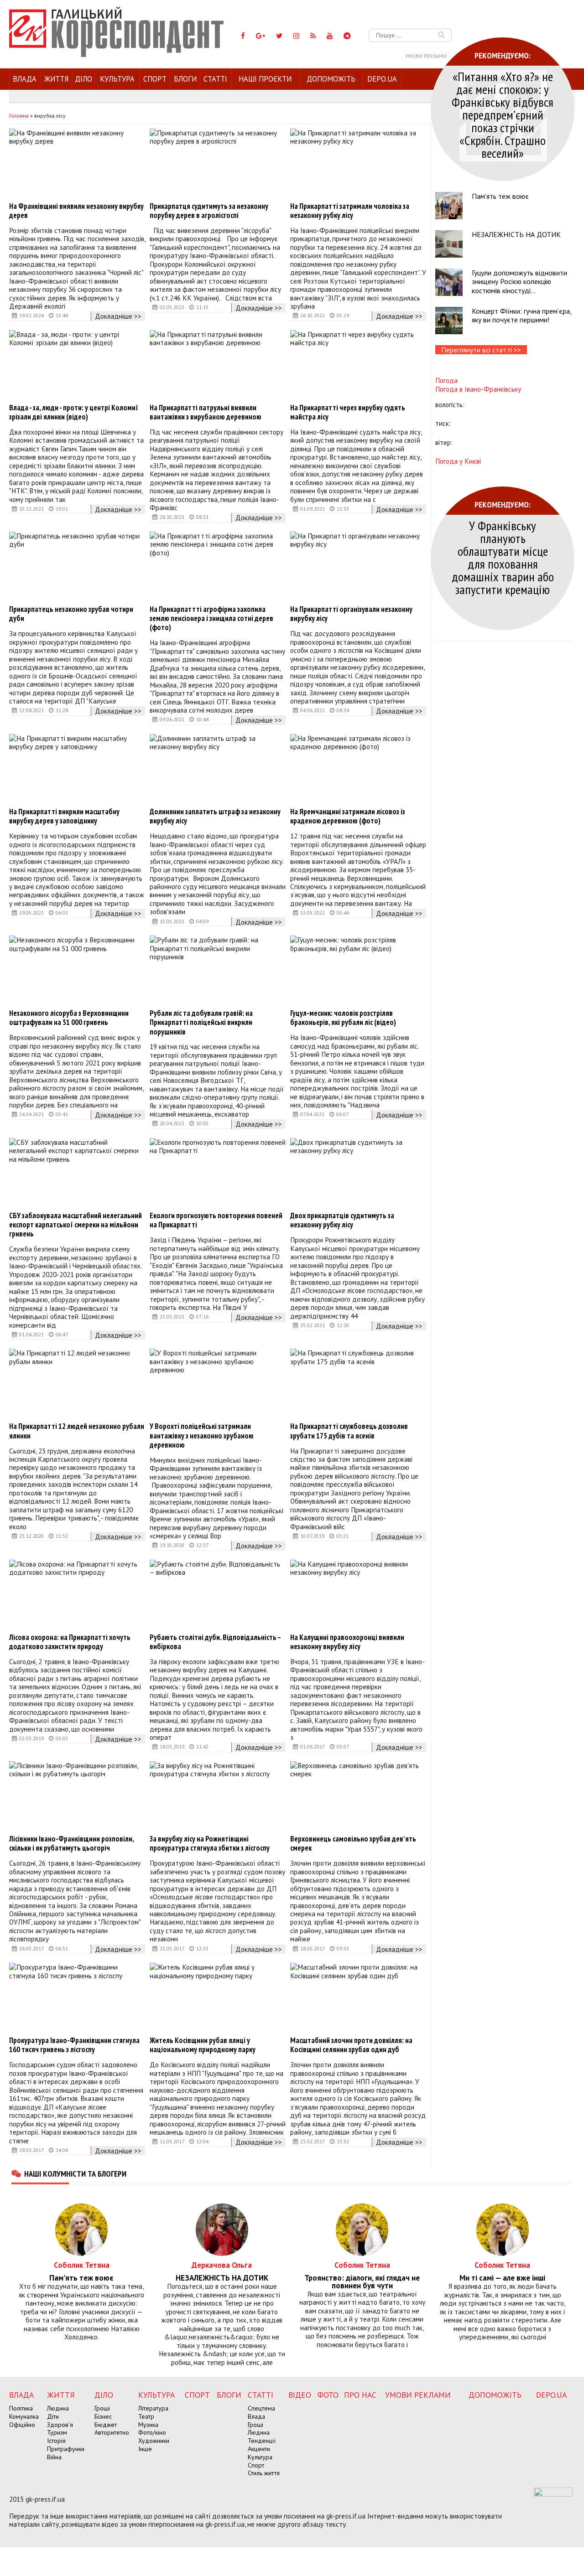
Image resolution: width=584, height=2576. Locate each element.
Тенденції (262, 2441)
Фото (328, 2395)
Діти (53, 2416)
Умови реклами (426, 56)
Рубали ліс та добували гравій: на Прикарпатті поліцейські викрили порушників (201, 1022)
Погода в (478, 389)
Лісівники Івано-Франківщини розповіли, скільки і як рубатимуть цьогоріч (71, 1843)
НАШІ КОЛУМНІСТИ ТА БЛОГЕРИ (75, 2173)
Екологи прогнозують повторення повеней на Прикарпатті (216, 1220)
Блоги (185, 79)
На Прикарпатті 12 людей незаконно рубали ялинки (77, 1431)
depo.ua (382, 79)
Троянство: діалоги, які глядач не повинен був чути (362, 2282)
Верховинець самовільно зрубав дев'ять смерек (353, 1843)
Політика (21, 2408)
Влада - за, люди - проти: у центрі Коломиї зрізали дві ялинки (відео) (74, 412)
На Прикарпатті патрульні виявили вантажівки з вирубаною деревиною (206, 412)
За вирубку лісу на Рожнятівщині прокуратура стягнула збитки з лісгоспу (210, 1843)
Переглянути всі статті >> (481, 350)
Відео (300, 2395)
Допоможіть (331, 79)
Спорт (155, 79)
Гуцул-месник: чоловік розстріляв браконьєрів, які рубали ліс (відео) (343, 1018)
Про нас (360, 2395)
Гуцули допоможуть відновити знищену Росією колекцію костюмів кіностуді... (519, 281)
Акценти (259, 2449)
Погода (446, 380)
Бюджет (106, 2425)
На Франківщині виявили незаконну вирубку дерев (76, 211)
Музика (148, 2425)
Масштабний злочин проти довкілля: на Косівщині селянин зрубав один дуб (351, 2045)
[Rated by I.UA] (553, 2494)
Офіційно (22, 2425)
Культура (117, 79)
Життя (56, 79)
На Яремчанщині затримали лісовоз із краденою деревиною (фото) (348, 816)
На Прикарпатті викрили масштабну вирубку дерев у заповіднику (64, 816)
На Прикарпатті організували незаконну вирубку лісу (351, 614)
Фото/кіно (152, 2432)
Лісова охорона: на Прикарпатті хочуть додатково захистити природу (70, 1642)
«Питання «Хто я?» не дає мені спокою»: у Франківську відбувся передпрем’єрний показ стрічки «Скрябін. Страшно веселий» (503, 115)
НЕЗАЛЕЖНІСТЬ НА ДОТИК (516, 234)
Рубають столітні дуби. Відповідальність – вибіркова (215, 1642)
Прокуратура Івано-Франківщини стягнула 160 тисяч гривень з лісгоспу (74, 2045)
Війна (54, 2457)
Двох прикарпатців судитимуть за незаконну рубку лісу (342, 1220)
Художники (154, 2441)
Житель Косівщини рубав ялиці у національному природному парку (203, 2045)
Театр (146, 2416)
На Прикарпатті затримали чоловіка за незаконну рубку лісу (350, 211)
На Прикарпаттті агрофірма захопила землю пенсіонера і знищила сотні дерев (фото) (211, 618)
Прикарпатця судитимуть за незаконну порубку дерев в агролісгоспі (209, 211)
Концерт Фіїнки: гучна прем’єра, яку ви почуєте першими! (521, 315)
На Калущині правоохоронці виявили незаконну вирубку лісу (347, 1642)
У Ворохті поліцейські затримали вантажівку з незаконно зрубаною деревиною (202, 1435)
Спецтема (261, 2408)
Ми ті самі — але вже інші (502, 2278)
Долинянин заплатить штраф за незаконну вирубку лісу (215, 816)
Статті (215, 79)
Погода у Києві (458, 461)
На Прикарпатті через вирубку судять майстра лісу (348, 412)
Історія (56, 2441)
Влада (25, 79)
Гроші (102, 2408)
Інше (145, 2449)
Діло (83, 79)
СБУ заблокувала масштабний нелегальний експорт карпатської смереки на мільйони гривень (76, 1225)
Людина (58, 2408)
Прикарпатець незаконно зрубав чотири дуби (71, 614)
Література (153, 2408)
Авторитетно (112, 2432)
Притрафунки (66, 2449)
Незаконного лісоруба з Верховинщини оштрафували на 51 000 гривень (69, 1018)
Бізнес (103, 2416)
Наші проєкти (265, 79)
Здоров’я (60, 2425)
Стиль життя (264, 2473)
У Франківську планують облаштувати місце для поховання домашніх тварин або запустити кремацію (503, 557)
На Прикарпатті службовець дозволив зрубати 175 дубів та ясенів (349, 1431)
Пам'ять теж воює (500, 196)
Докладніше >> (118, 316)
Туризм (57, 2432)
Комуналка (24, 2416)
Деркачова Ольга (222, 2265)
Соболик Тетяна (82, 2265)
